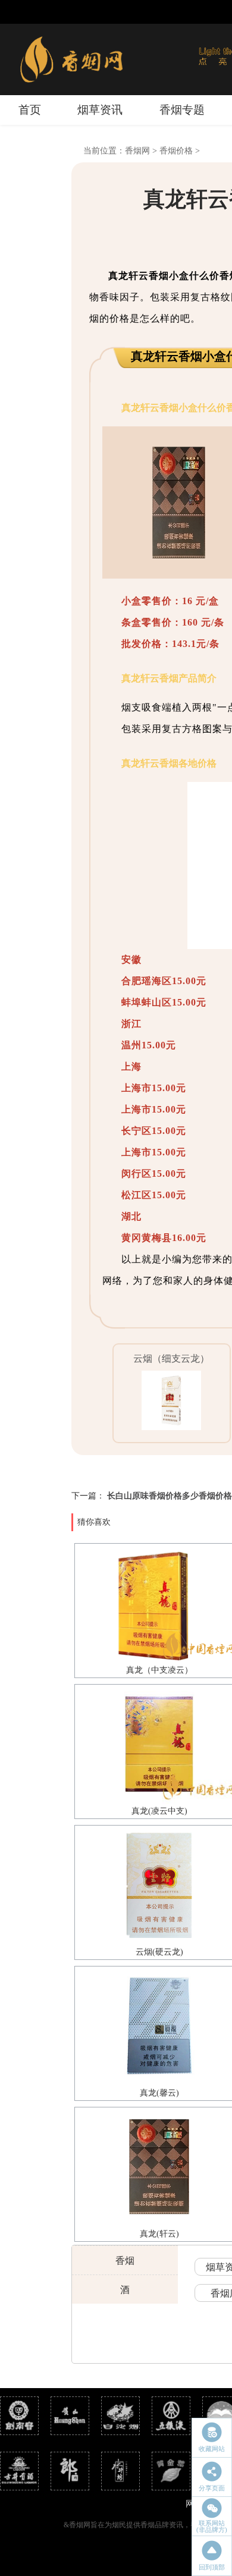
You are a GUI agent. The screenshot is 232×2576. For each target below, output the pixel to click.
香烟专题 (182, 110)
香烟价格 (176, 151)
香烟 (125, 2261)
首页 (30, 110)
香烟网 (137, 151)
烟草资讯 (100, 110)
